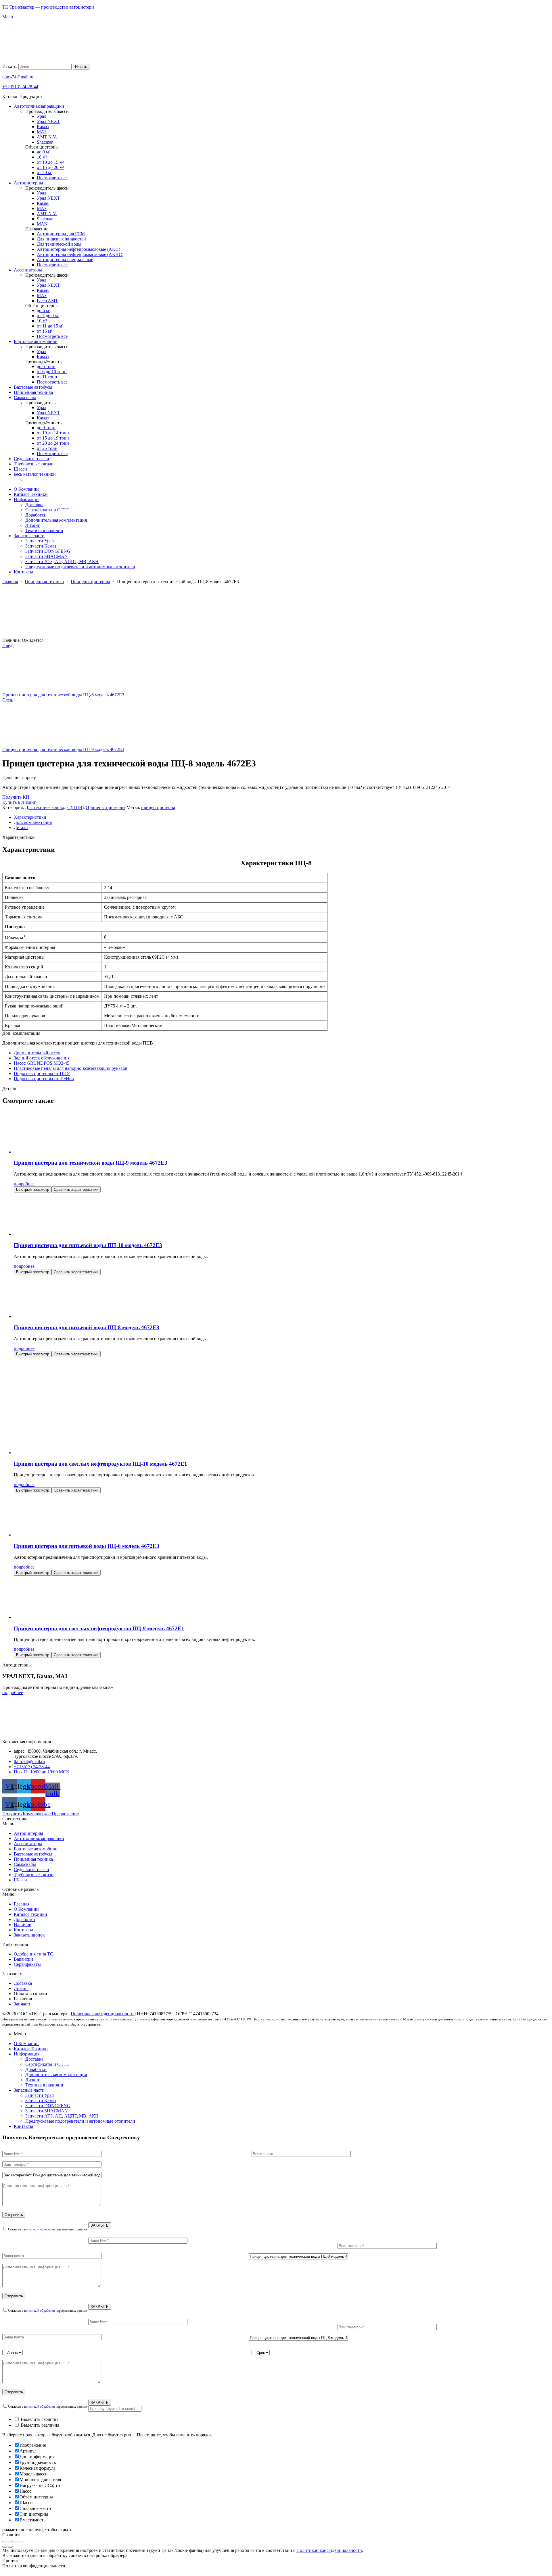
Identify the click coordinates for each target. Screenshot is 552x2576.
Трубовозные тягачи (34, 1875)
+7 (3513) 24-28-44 (20, 87)
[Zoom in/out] (22, 2542)
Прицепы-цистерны (90, 582)
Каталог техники (30, 1914)
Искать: (10, 67)
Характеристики (30, 817)
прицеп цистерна (158, 807)
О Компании (26, 1909)
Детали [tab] (9, 1088)
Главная (10, 582)
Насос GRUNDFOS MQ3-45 (42, 1063)
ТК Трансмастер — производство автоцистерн (48, 7)
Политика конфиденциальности (102, 2014)
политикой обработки (40, 2229)
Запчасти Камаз (41, 2100)
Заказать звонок (29, 1935)
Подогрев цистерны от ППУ (42, 1073)
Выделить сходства (39, 2419)
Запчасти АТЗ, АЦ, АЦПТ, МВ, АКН (62, 2116)
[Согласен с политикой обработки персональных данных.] (276, 2266)
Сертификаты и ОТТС (47, 2064)
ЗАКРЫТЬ (100, 2225)
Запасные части (29, 2090)
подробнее (24, 1184)
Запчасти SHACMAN (47, 2111)
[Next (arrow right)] (10, 2547)
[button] (276, 1824)
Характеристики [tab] (19, 837)
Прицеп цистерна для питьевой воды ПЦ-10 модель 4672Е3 (88, 1245)
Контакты (23, 1930)
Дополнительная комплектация (56, 2075)
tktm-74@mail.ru (18, 77)
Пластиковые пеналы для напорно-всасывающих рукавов (71, 1068)
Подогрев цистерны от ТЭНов (44, 1079)
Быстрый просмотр (33, 1189)
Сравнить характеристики (76, 1189)
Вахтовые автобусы (33, 1854)
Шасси (20, 1880)
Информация (27, 2054)
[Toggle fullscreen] (16, 2542)
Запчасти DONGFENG (48, 2106)
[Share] (10, 2542)
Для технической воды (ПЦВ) (54, 807)
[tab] (282, 817)
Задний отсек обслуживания (42, 1058)
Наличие (22, 1925)
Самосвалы (25, 1864)
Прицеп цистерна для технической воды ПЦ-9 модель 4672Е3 (91, 1163)
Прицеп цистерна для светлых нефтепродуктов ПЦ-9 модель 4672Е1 (99, 1628)
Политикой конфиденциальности (329, 2550)
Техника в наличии (44, 2085)
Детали (21, 827)
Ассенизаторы (28, 1844)
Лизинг (33, 2080)
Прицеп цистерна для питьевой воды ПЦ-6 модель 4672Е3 (87, 1546)
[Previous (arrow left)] (5, 2547)
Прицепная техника (44, 582)
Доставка (34, 2059)
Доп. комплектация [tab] (21, 1033)
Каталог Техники (31, 2049)
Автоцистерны (28, 1833)
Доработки (24, 1919)
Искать (81, 67)
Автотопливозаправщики (39, 1838)
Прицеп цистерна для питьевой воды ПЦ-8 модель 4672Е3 (87, 1327)
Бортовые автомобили (36, 1849)
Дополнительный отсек (37, 1053)
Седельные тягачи (31, 1869)
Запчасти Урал (40, 2095)
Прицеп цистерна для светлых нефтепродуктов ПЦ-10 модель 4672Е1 (100, 1464)
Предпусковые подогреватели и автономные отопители (80, 2121)
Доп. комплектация (33, 822)
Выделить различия (39, 2425)
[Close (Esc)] (5, 2542)
